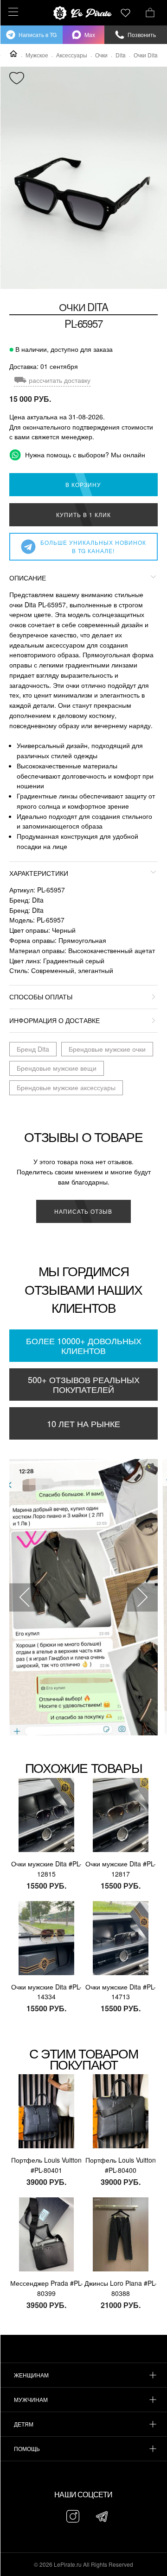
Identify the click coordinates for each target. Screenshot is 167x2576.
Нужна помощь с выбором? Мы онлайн (84, 455)
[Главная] (13, 54)
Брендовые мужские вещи (57, 1068)
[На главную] (83, 13)
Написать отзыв (83, 1211)
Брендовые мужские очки (107, 1049)
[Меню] (12, 12)
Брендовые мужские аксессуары (66, 1087)
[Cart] (150, 12)
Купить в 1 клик (83, 515)
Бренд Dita (33, 1049)
